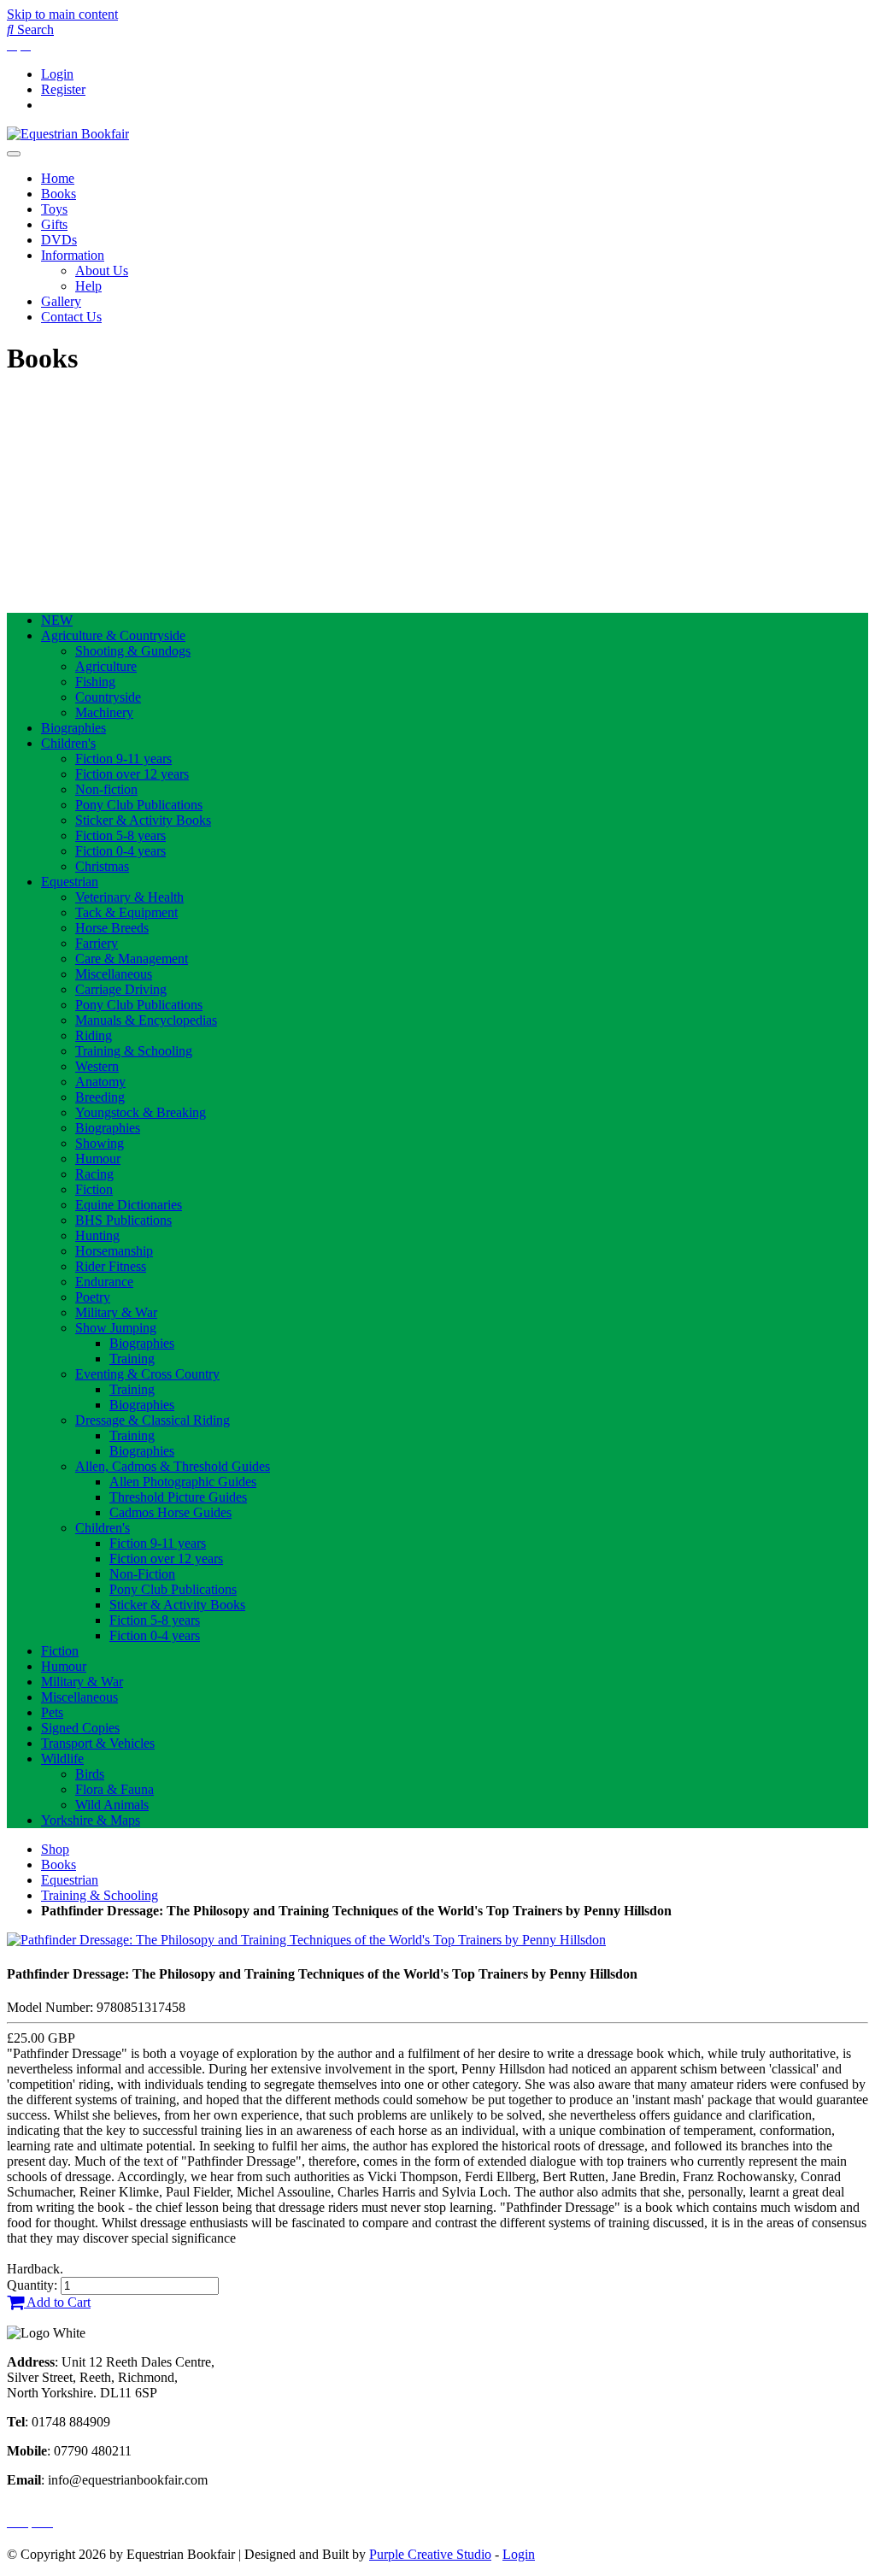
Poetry (93, 1297)
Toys (54, 209)
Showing (100, 1143)
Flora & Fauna (115, 1789)
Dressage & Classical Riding (153, 1420)
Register (63, 89)
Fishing (95, 682)
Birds (90, 1774)
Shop (55, 1849)
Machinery (104, 712)
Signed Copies (80, 1728)
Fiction (94, 1189)
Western (97, 1066)
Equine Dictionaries (129, 1205)
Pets (52, 1712)
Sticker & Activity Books (143, 820)
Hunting (97, 1235)
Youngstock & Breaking (141, 1112)
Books (59, 194)
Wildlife (62, 1759)
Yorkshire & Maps (91, 1820)
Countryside (108, 697)
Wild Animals (112, 1805)
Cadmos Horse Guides (170, 1512)
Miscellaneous (114, 974)
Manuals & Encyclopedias (146, 1020)
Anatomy (100, 1082)
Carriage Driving (121, 989)
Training (132, 1359)
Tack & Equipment (126, 912)
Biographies (73, 728)
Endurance (104, 1282)
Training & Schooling (134, 1051)
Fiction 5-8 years (120, 835)
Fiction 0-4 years (120, 851)
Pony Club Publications (139, 805)
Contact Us (71, 317)
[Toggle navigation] (14, 154)
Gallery (61, 301)
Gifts (54, 224)
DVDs (59, 240)
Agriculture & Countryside (113, 635)
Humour (98, 1159)
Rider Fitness (111, 1266)
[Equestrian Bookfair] (68, 134)
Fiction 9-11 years (123, 759)
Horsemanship (114, 1251)
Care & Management (132, 959)
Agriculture (106, 666)
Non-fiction (106, 789)
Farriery (97, 943)
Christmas (102, 866)
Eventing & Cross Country (147, 1374)
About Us (102, 271)
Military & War (116, 1312)
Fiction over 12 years (132, 774)
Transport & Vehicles (98, 1743)
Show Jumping (116, 1328)
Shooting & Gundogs (133, 651)
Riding (94, 1035)
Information (73, 255)
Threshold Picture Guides (178, 1497)
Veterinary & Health (129, 897)
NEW (57, 620)
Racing (94, 1174)
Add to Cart (57, 2302)
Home (58, 178)
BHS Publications (123, 1220)
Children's (68, 743)
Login (57, 74)
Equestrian (70, 882)
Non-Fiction (142, 1574)
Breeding (100, 1097)
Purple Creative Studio (430, 2554)
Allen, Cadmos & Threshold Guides (173, 1466)
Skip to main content (62, 14)
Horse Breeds (112, 928)
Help (88, 286)
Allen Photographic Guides (183, 1482)
